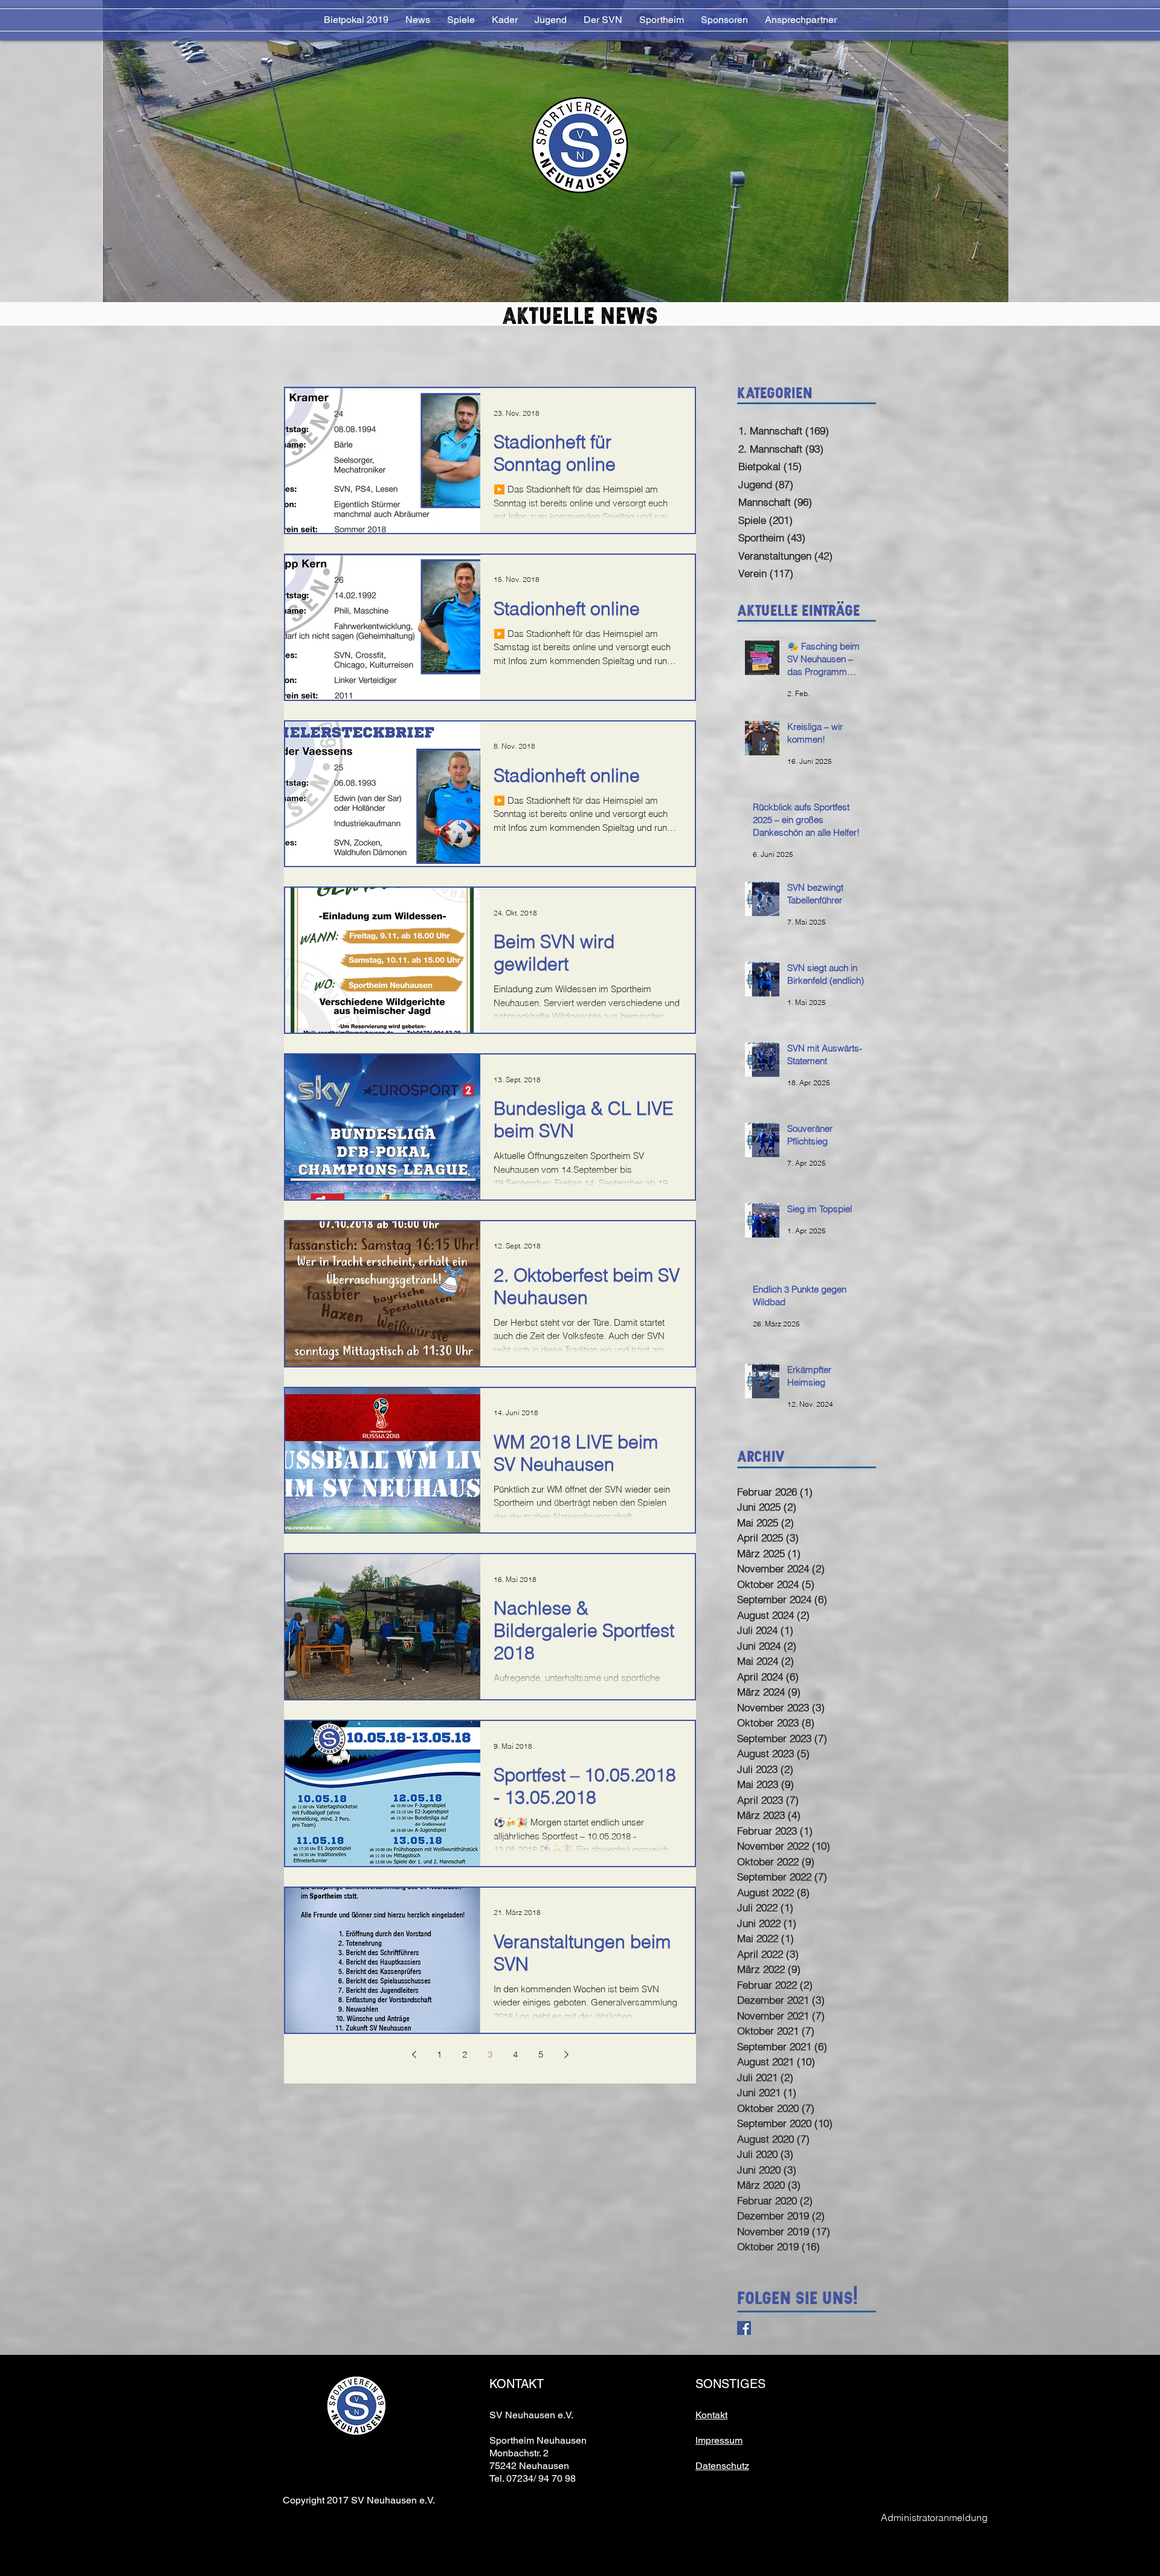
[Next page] (566, 2055)
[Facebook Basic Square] (744, 2328)
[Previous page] (414, 2055)
